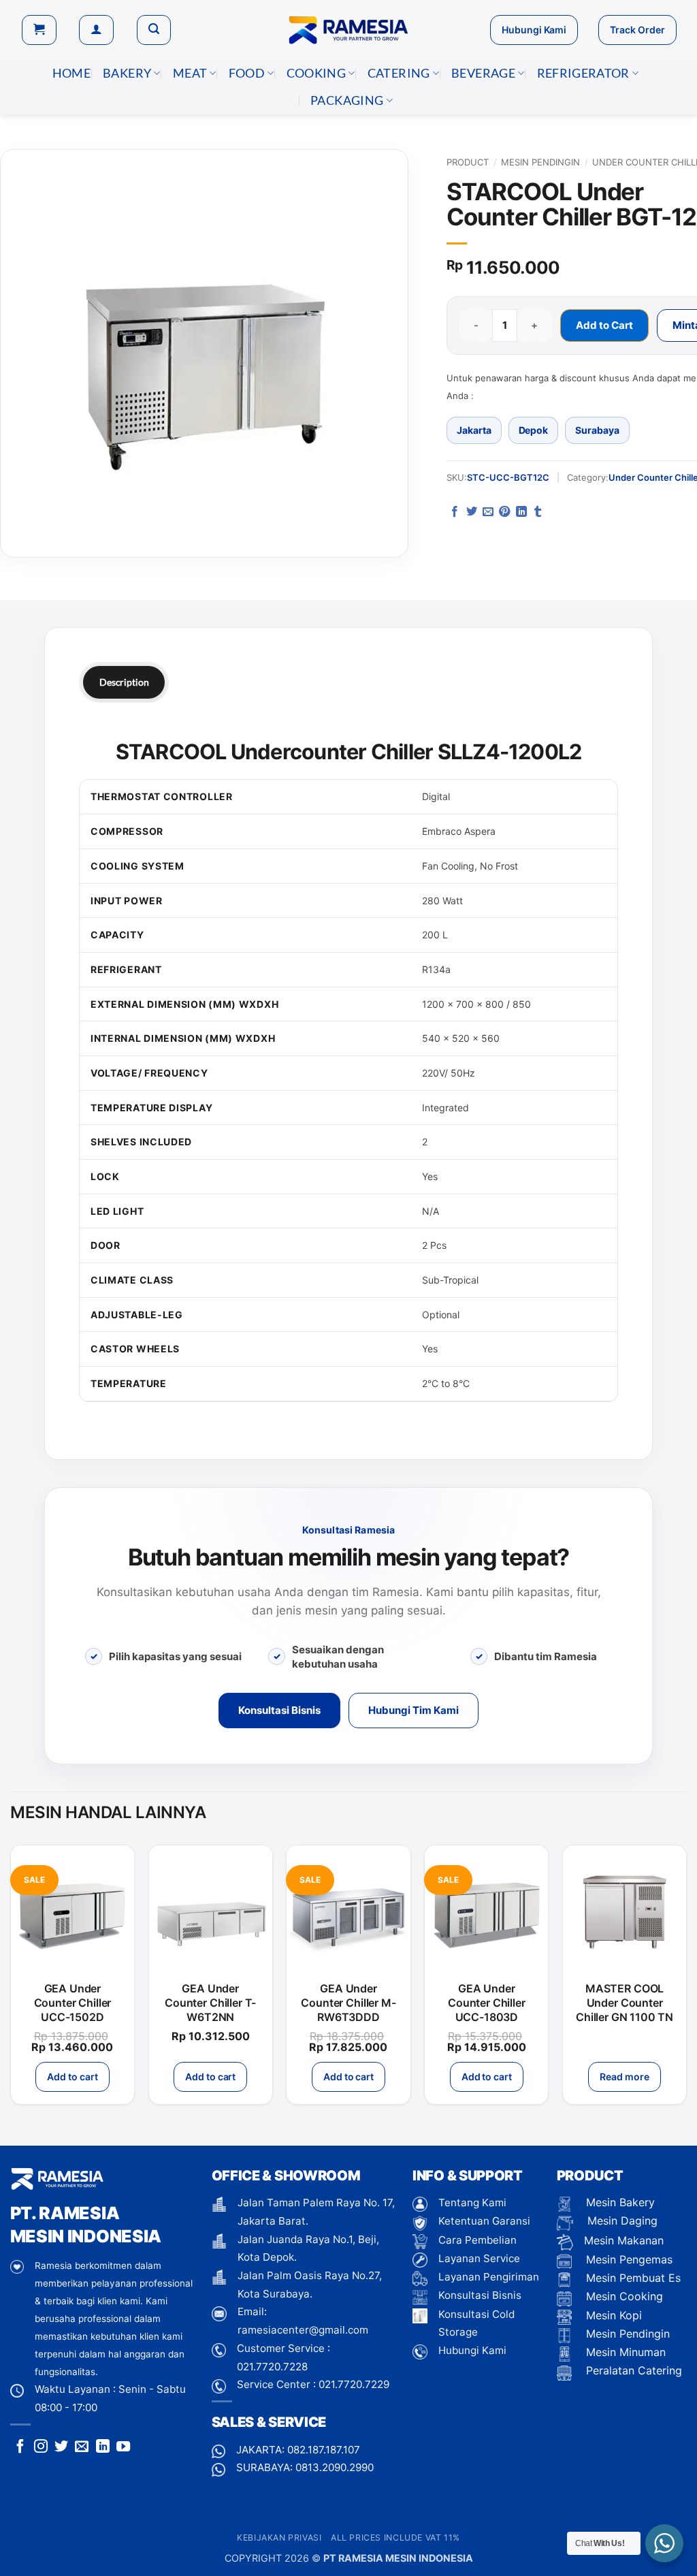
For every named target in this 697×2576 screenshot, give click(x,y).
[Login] (96, 30)
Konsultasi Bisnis (279, 1710)
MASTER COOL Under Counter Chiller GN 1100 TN (625, 2003)
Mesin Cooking (623, 2296)
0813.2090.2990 (335, 2467)
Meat (190, 73)
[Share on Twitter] (472, 512)
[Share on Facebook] (455, 512)
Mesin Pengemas (628, 2259)
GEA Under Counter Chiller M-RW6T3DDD (348, 2003)
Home (71, 73)
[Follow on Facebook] (20, 2447)
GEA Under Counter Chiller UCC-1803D (487, 2003)
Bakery (127, 73)
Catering (399, 73)
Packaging (347, 100)
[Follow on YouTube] (123, 2447)
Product (468, 162)
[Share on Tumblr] (538, 512)
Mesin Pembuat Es (632, 2278)
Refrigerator (583, 73)
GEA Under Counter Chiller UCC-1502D (73, 2003)
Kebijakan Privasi (279, 2538)
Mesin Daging (621, 2221)
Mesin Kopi (612, 2315)
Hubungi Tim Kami (414, 1710)
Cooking (316, 73)
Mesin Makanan (624, 2240)
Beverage (483, 73)
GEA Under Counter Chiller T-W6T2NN (210, 2003)
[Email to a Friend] (488, 512)
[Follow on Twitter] (61, 2447)
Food (247, 73)
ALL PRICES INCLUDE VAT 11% (395, 2538)
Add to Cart (604, 325)
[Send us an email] (82, 2447)
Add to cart (72, 2077)
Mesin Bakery (619, 2202)
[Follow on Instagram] (41, 2447)
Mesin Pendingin (540, 162)
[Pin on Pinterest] (504, 512)
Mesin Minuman (624, 2352)
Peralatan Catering (634, 2370)
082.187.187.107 (324, 2450)
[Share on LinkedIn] (521, 512)
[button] (39, 30)
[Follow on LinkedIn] (103, 2447)
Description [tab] (124, 682)
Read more (624, 2077)
